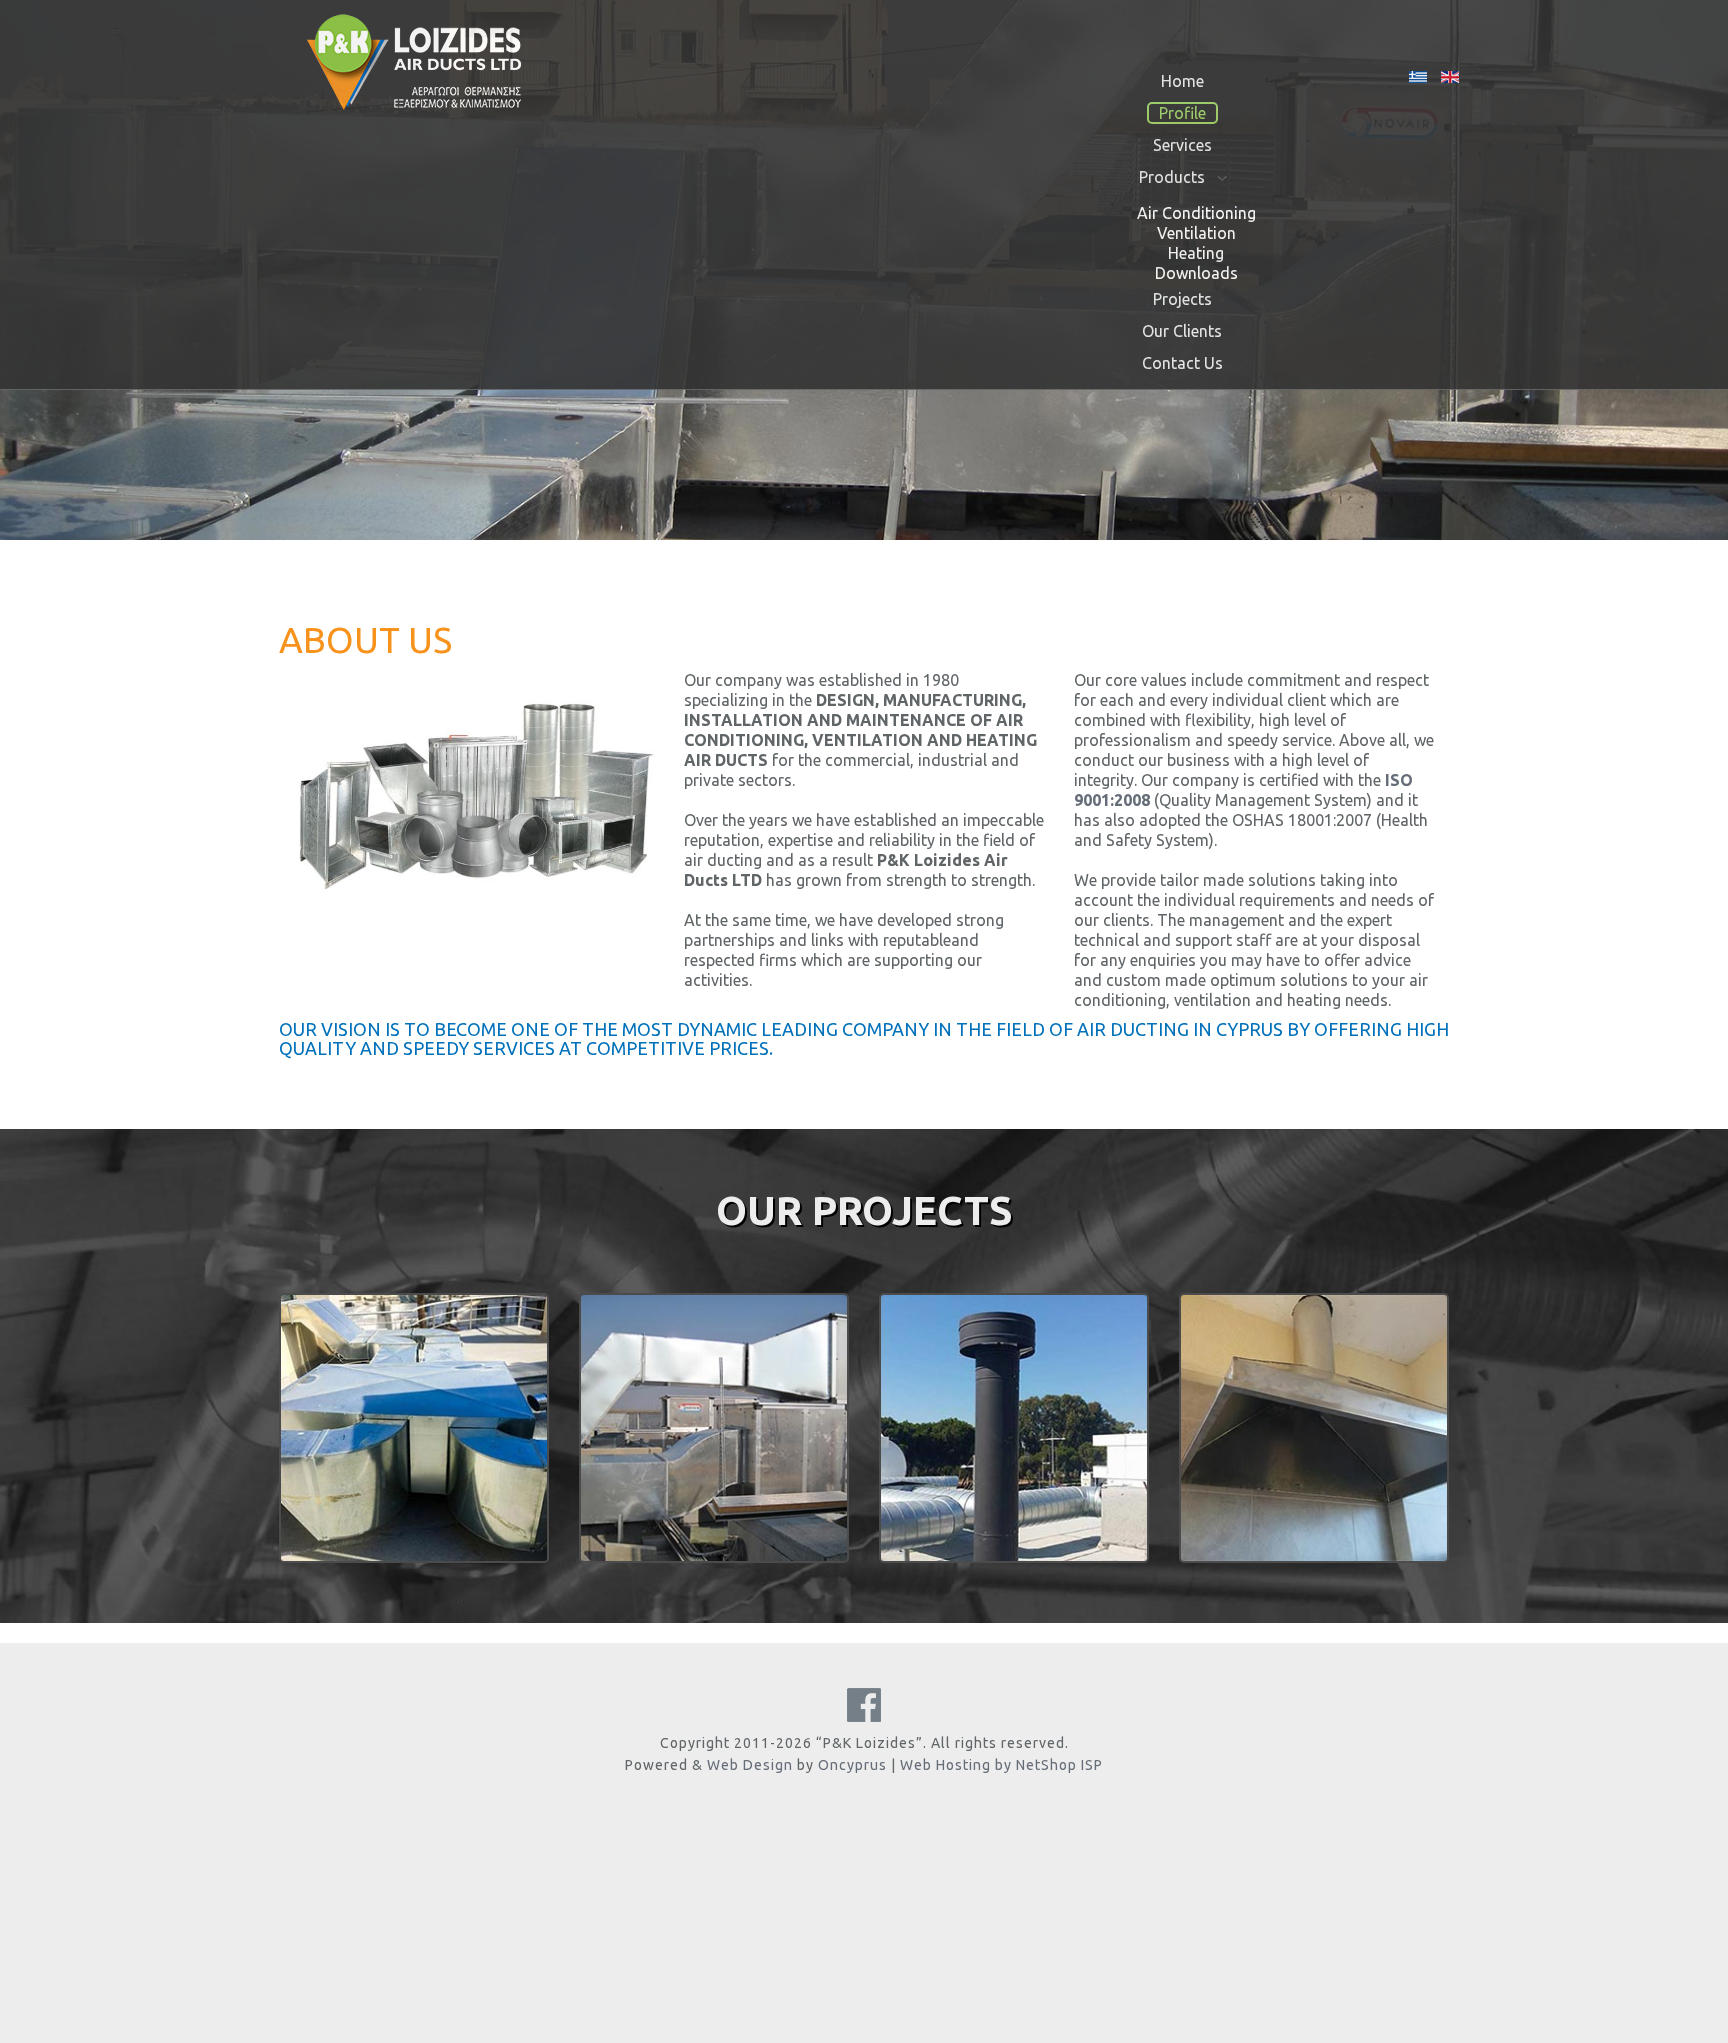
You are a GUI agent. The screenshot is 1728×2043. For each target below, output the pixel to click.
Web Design (750, 1765)
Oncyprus (852, 1765)
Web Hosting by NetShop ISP (1001, 1765)
